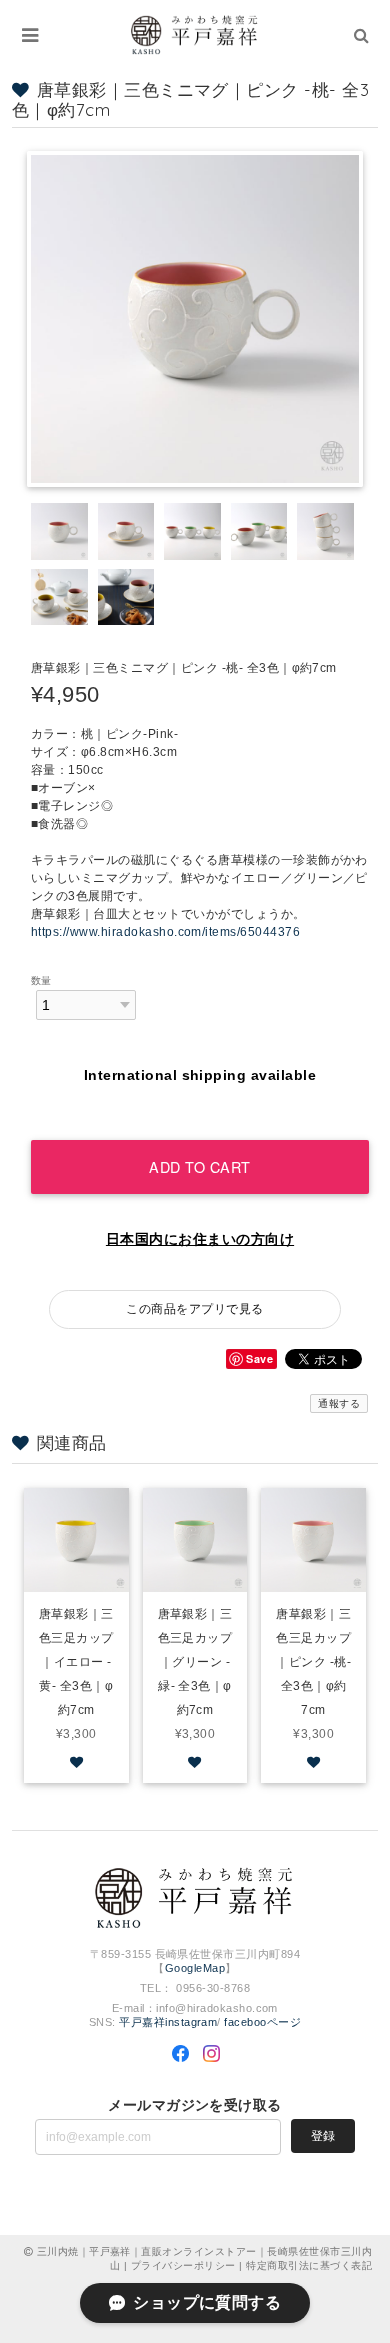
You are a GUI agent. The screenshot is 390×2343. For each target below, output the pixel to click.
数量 (41, 980)
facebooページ (262, 2022)
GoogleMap (195, 1968)
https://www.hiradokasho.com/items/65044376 (165, 932)
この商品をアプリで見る (194, 1309)
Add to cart (200, 1166)
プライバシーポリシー (183, 2265)
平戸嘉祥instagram (168, 2022)
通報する (339, 1403)
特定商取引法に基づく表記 (309, 2265)
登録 (323, 2136)
